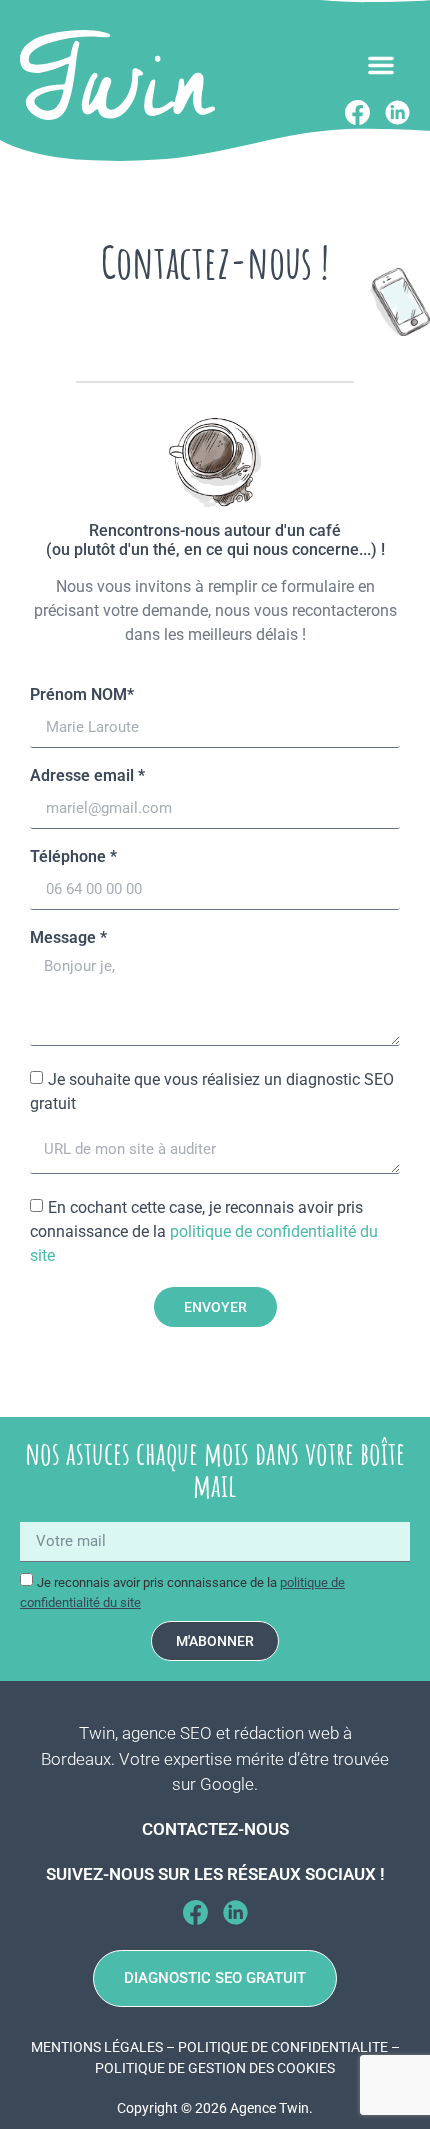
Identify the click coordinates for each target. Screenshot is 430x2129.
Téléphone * (73, 857)
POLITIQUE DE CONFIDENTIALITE (283, 2047)
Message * (68, 938)
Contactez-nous (215, 1829)
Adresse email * (87, 776)
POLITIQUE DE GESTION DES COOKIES (215, 2068)
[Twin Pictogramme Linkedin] (235, 1912)
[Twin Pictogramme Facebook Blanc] (357, 112)
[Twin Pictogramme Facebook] (195, 1912)
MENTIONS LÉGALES (97, 2047)
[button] (381, 65)
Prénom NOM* (82, 695)
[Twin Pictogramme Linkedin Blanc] (397, 112)
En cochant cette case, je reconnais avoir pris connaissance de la (204, 1231)
